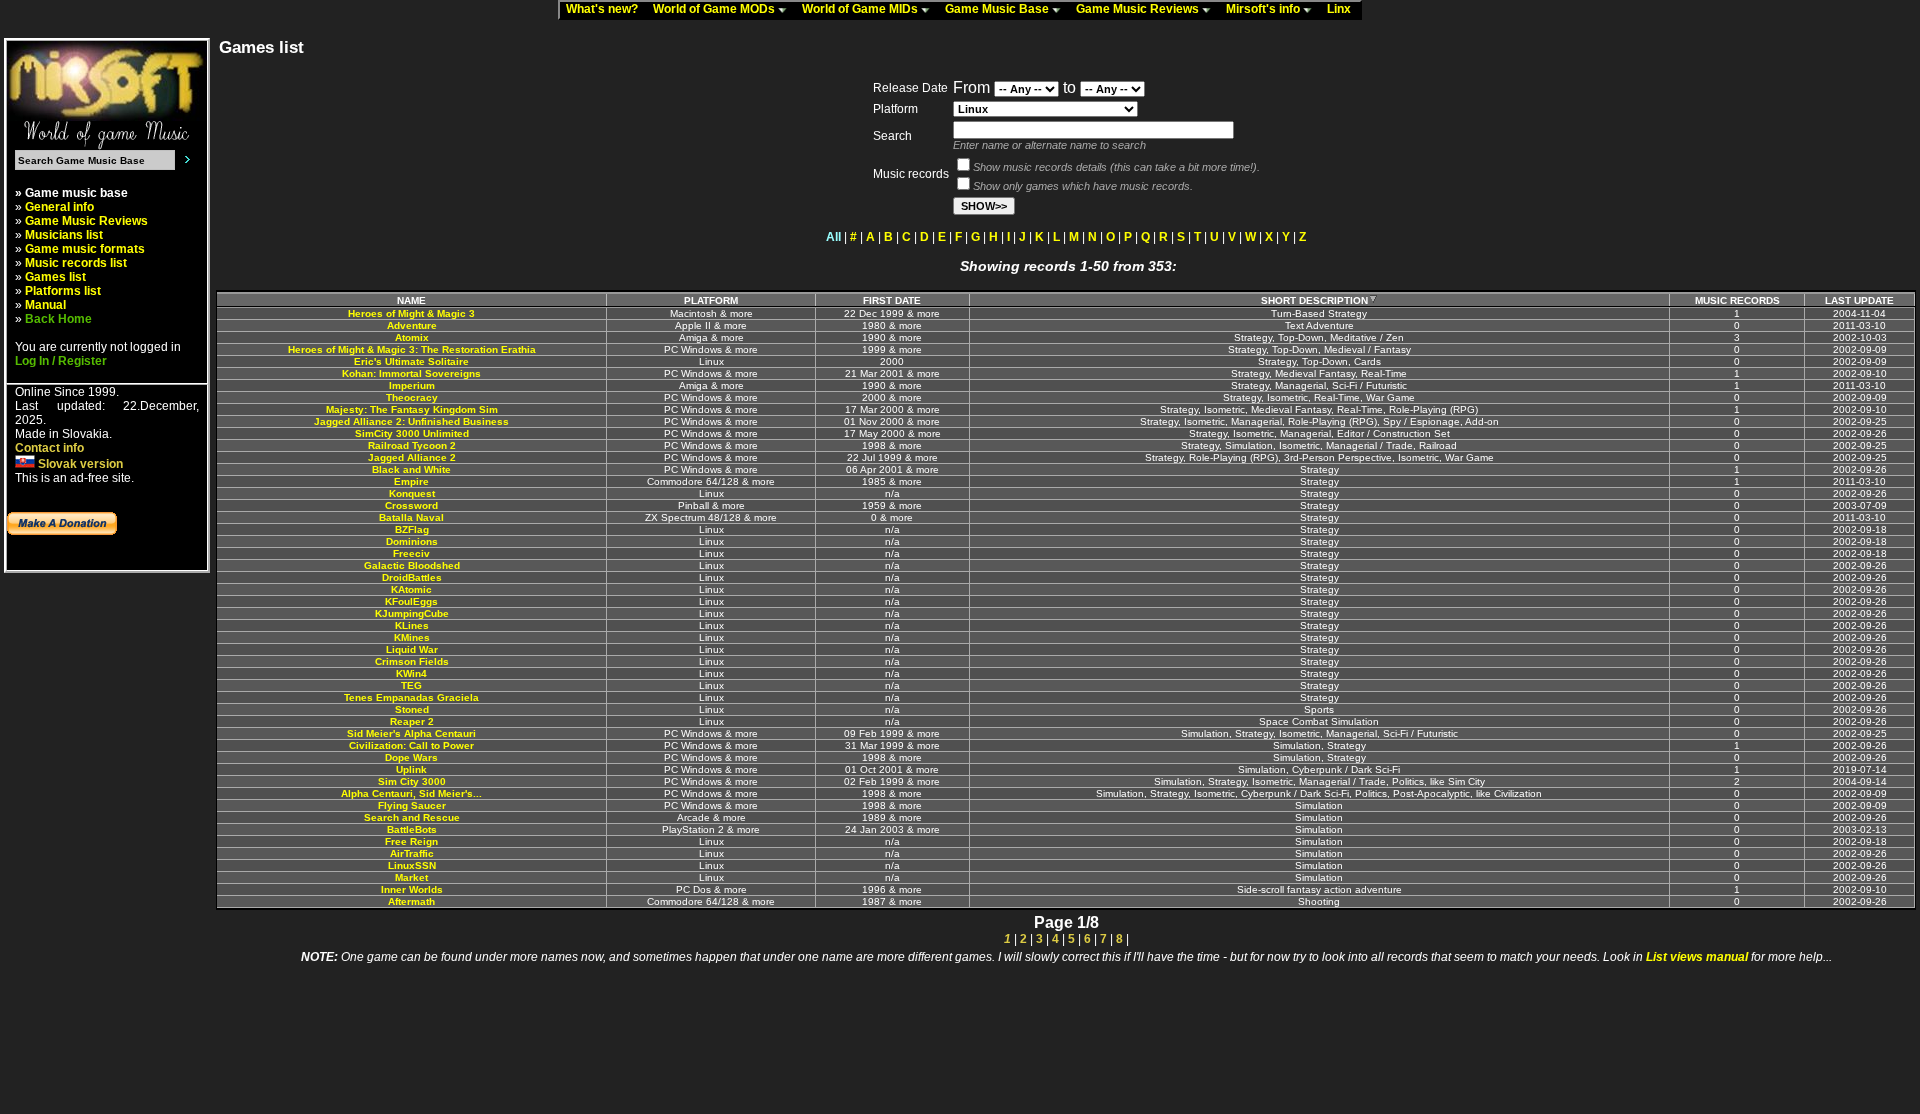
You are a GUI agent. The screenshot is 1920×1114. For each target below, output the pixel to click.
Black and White (411, 469)
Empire (411, 481)
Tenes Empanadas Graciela (411, 697)
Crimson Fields (412, 661)
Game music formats (85, 249)
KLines (412, 625)
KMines (412, 637)
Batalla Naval (411, 517)
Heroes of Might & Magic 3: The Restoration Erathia (412, 349)
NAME (411, 300)
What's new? (606, 9)
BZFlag (412, 529)
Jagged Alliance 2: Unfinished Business (411, 421)
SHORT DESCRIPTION (1314, 300)
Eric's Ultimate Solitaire (411, 361)
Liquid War (412, 649)
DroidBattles (412, 577)
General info (59, 207)
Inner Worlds (412, 889)
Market (411, 877)
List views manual (1697, 957)
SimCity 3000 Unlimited (412, 433)
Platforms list (63, 291)
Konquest (412, 493)
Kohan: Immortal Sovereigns (411, 373)
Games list (55, 277)
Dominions (412, 541)
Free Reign (411, 841)
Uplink (411, 769)
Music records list (76, 263)
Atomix (412, 337)
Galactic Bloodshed (412, 565)
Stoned (412, 709)
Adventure (412, 325)
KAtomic (411, 589)
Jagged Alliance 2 (412, 457)
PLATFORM (711, 300)
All (833, 237)
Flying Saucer (412, 805)
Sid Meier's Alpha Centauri (411, 733)
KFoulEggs (411, 601)
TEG (411, 685)
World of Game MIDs (861, 9)
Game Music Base (998, 9)
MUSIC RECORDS (1737, 300)
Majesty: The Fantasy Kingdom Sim (412, 409)
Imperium (412, 385)
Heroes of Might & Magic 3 (411, 313)
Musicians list (64, 235)
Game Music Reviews (1139, 9)
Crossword (411, 505)
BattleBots (412, 829)
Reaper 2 (412, 721)
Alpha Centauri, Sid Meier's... (411, 793)
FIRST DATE (892, 300)
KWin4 (411, 673)
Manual (45, 305)
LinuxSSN (412, 865)
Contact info (49, 448)
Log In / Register (61, 361)
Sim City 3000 (412, 781)
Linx (1343, 9)
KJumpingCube (412, 613)
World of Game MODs (715, 9)
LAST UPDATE (1859, 300)
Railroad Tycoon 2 (412, 445)
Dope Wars (411, 757)
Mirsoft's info (1264, 9)
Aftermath (411, 901)
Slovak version (79, 464)
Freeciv (411, 553)
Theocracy (412, 397)
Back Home (58, 319)
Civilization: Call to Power (411, 745)
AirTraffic (412, 853)
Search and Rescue (412, 817)
